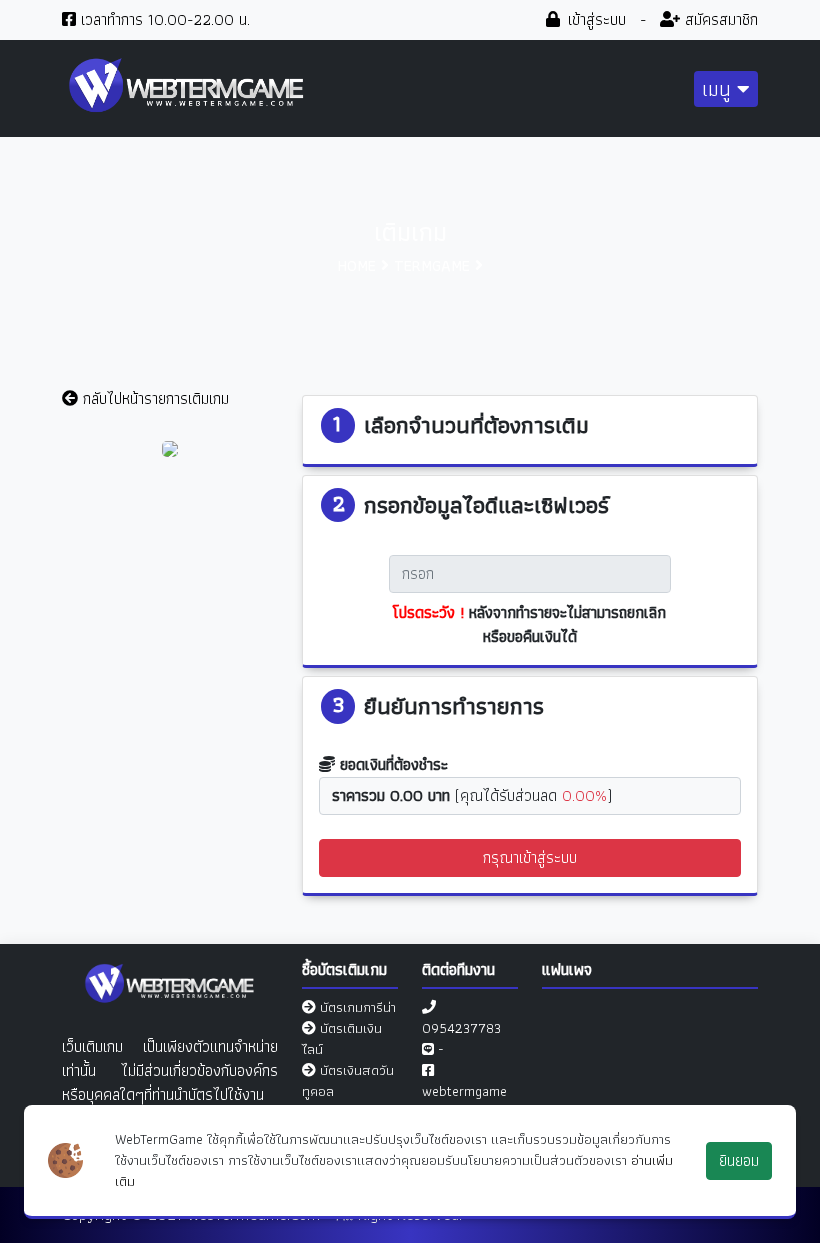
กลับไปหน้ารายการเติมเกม (153, 398)
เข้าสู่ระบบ (594, 19)
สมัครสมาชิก (719, 19)
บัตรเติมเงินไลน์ (342, 1038)
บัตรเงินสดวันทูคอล (348, 1080)
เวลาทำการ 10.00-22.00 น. (163, 19)
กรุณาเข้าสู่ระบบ (530, 857)
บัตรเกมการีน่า (358, 1007)
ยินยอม (739, 1160)
